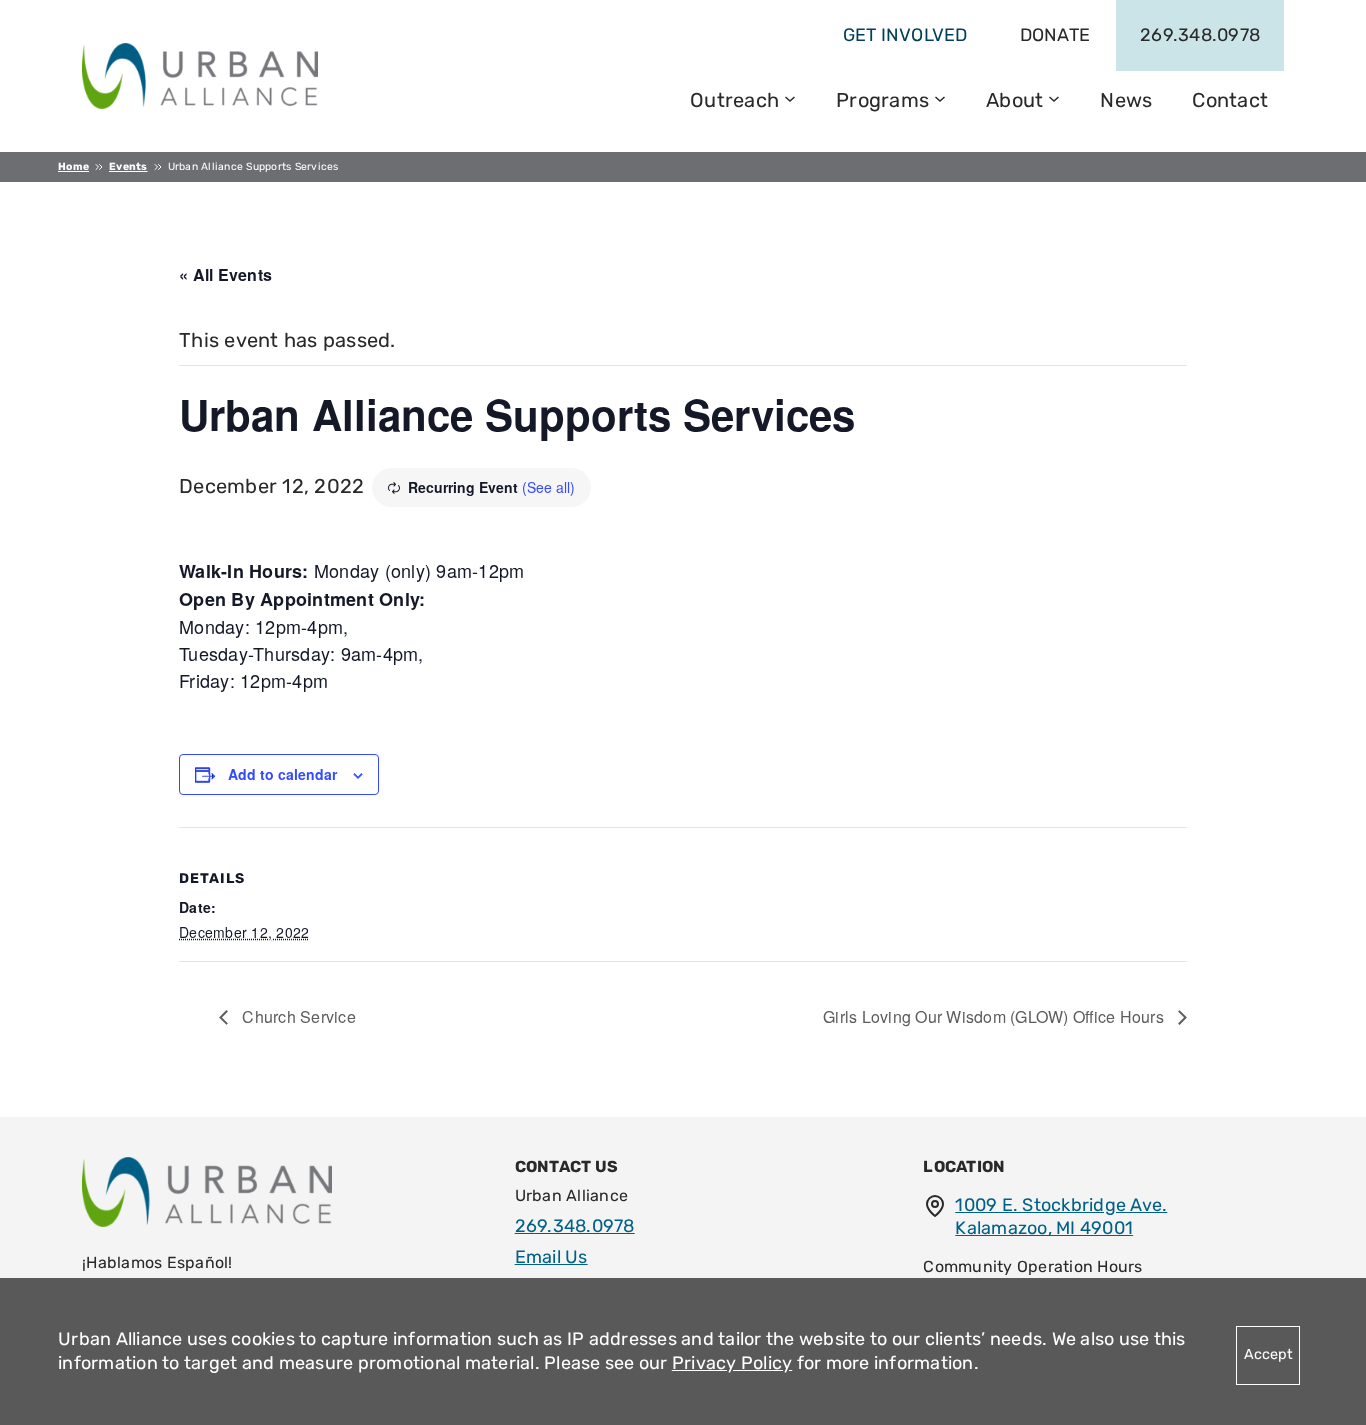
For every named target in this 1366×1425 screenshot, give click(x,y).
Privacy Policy (732, 1363)
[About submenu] (1054, 97)
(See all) (548, 487)
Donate (1055, 35)
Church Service (297, 1016)
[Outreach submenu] (790, 97)
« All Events (225, 274)
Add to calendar (282, 774)
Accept (1268, 1354)
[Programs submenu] (940, 97)
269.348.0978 (1200, 35)
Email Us (551, 1257)
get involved (905, 35)
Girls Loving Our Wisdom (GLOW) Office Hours (995, 1016)
